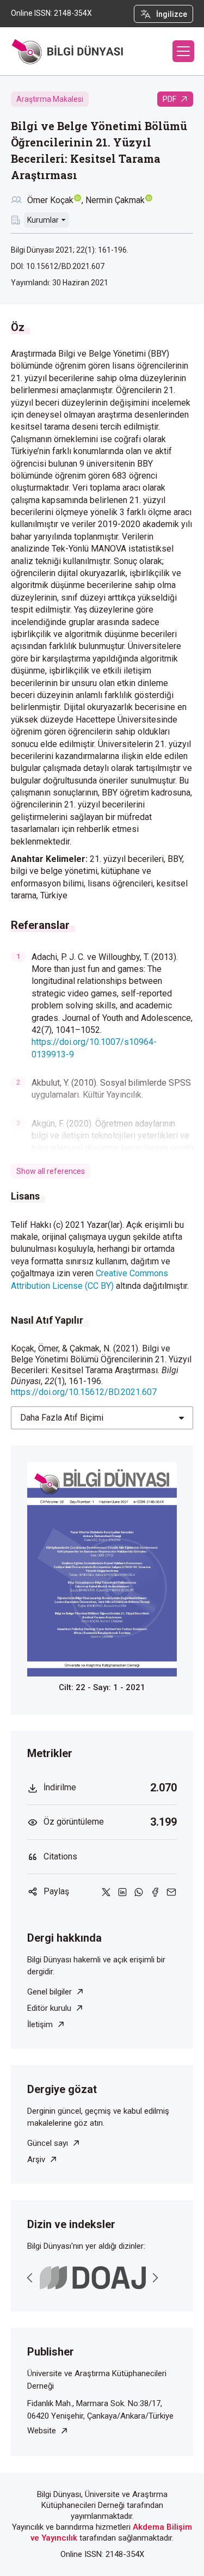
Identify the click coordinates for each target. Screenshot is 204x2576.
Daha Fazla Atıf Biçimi (62, 1418)
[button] (183, 51)
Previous (30, 2278)
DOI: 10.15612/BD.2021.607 (58, 266)
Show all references (51, 1171)
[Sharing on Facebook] (155, 1891)
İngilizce (172, 14)
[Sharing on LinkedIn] (122, 1891)
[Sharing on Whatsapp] (139, 1891)
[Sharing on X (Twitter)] (106, 1891)
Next (155, 2278)
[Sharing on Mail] (171, 1891)
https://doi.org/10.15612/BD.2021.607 (84, 1392)
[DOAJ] (93, 2278)
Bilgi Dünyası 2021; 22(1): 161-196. (70, 250)
